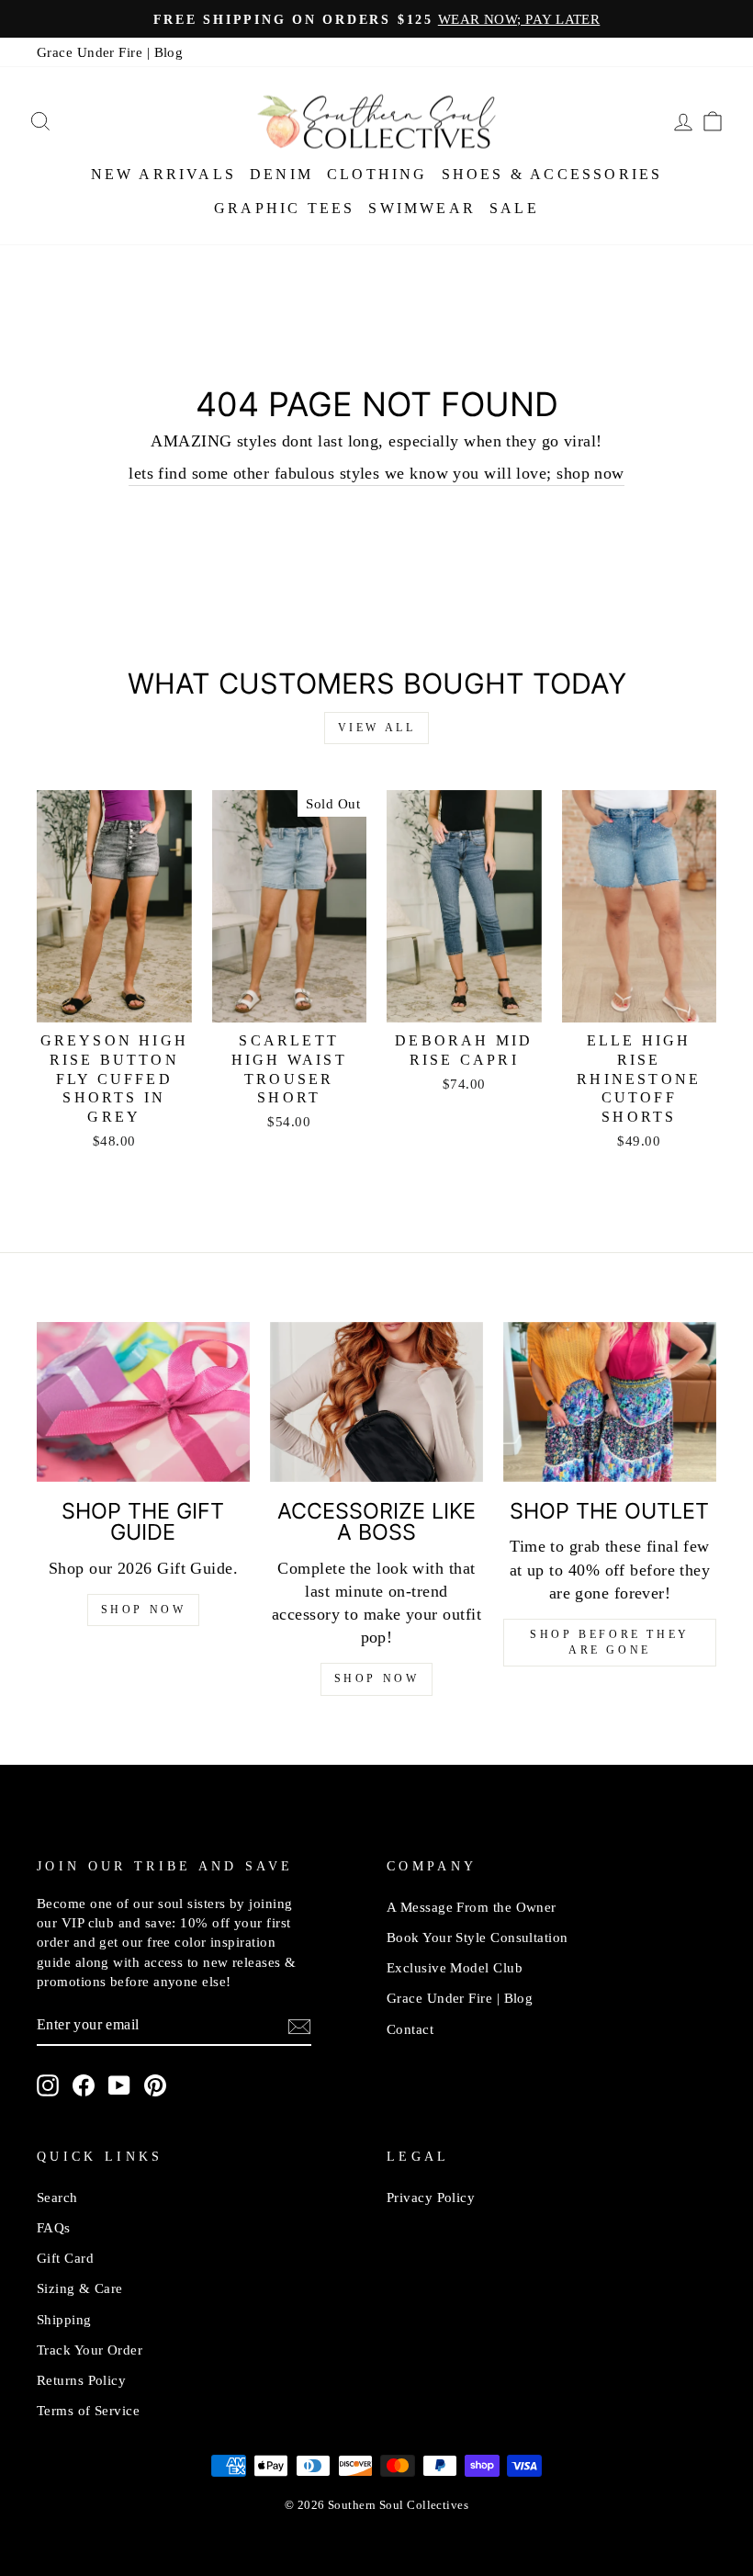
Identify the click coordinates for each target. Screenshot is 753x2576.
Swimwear (422, 208)
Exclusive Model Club (455, 1967)
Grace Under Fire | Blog (110, 52)
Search (57, 2197)
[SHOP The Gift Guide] (143, 1402)
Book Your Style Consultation (478, 1937)
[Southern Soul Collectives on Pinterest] (155, 2085)
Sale (514, 208)
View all (377, 728)
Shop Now (144, 1610)
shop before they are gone (610, 1642)
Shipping (64, 2319)
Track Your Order (90, 2350)
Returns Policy (81, 2380)
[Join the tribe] (299, 2026)
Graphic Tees (284, 208)
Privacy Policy (431, 2197)
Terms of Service (88, 2410)
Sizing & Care (80, 2288)
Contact (410, 2029)
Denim (281, 174)
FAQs (54, 2227)
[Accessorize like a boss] (376, 1402)
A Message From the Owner (472, 1907)
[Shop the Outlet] (610, 1402)
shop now (377, 1678)
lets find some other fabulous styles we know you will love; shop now (376, 473)
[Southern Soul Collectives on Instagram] (48, 2085)
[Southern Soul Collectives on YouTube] (119, 2085)
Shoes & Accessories (552, 174)
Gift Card (65, 2258)
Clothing (377, 174)
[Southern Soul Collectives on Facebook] (84, 2085)
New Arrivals (163, 174)
